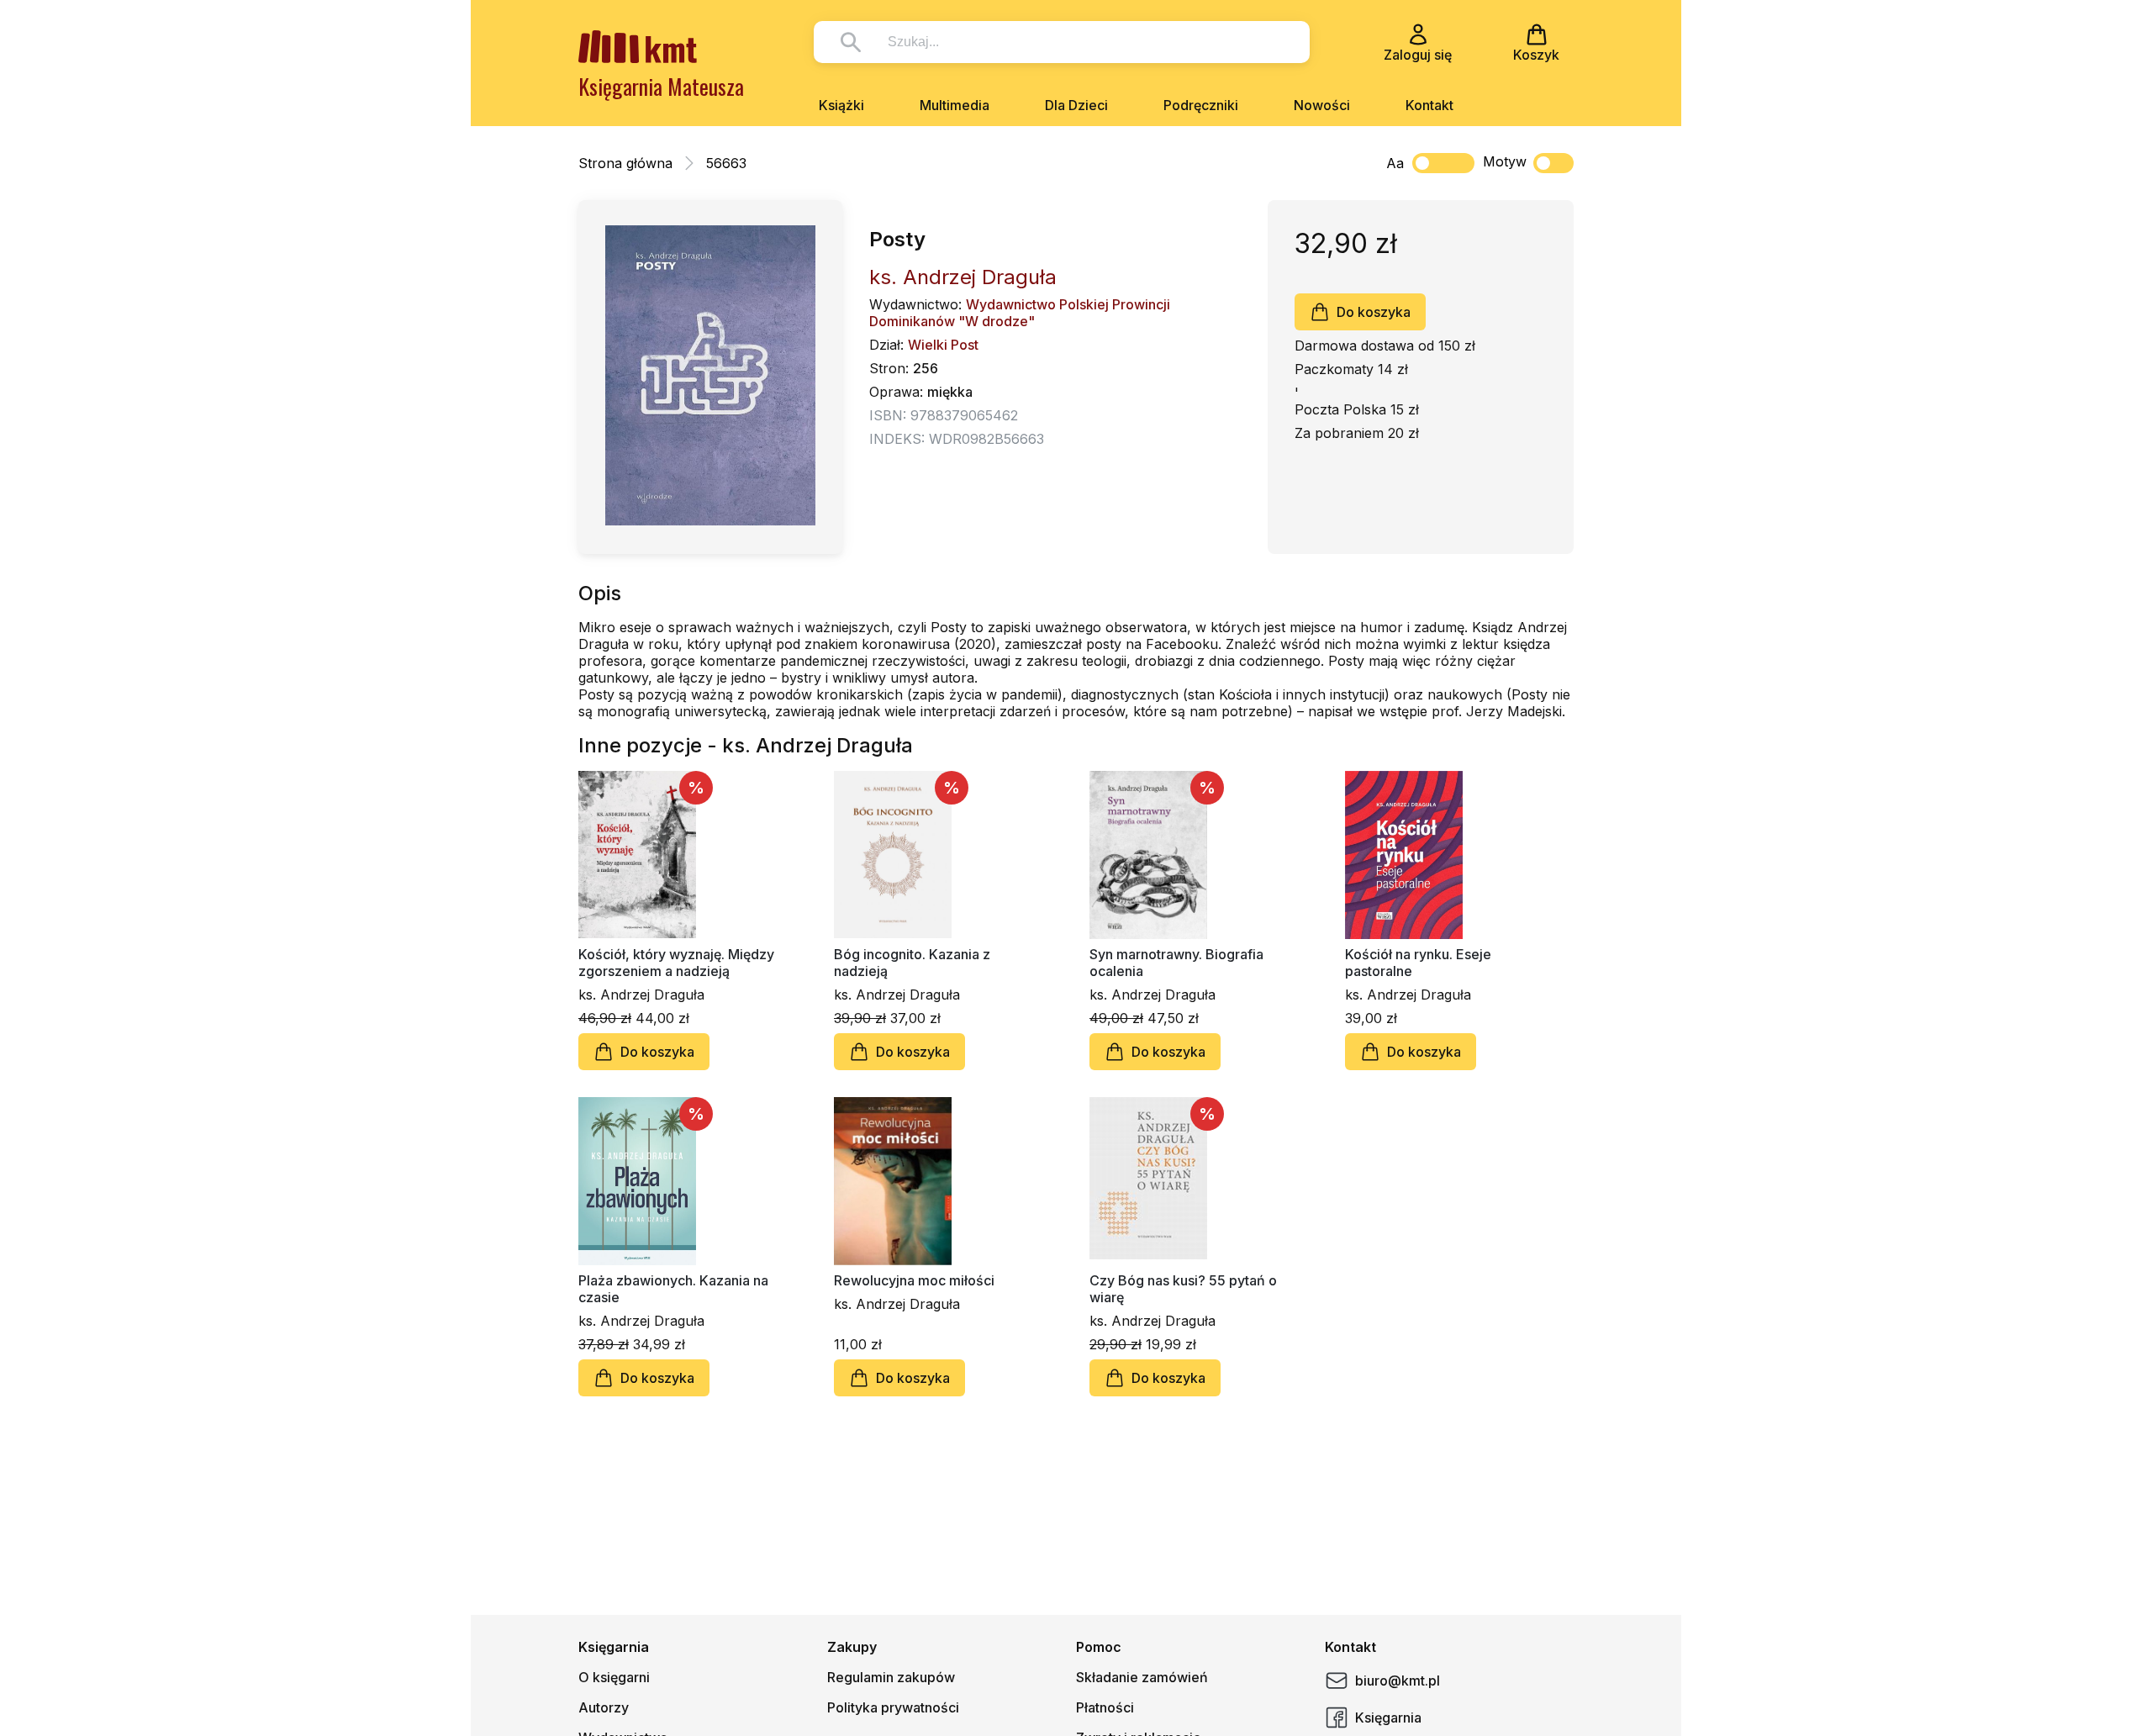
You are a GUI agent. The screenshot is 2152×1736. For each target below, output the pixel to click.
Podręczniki (1201, 105)
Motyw (1505, 161)
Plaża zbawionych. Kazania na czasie (673, 1289)
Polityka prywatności (893, 1707)
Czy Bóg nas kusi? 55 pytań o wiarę (1183, 1289)
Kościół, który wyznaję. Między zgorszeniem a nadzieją (676, 963)
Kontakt (1429, 105)
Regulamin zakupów (891, 1677)
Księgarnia (1388, 1718)
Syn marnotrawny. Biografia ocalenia (1176, 963)
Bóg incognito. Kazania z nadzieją (912, 963)
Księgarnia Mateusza (661, 86)
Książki (841, 105)
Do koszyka (1374, 312)
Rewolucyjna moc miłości (914, 1280)
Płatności (1105, 1707)
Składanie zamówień (1142, 1677)
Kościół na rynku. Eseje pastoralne (1418, 963)
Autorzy (604, 1707)
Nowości (1322, 105)
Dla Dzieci (1076, 105)
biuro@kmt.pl (1398, 1681)
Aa (1395, 163)
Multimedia (955, 105)
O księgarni (614, 1677)
